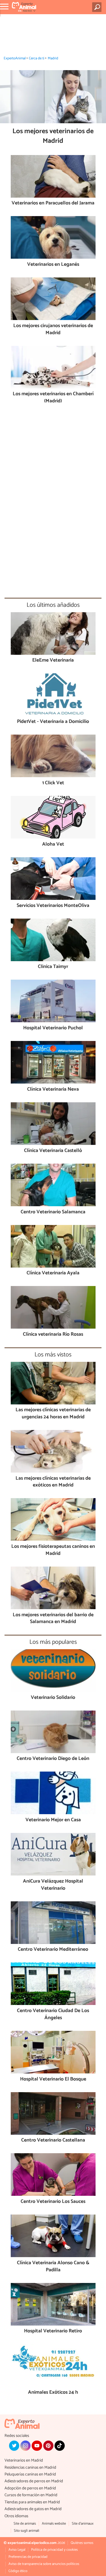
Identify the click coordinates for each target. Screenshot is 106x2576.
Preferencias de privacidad (28, 2557)
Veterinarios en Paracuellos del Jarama (53, 203)
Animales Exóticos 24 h (53, 2393)
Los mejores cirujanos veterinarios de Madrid (53, 330)
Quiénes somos (82, 2543)
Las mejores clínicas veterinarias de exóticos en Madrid (53, 1482)
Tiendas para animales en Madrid (32, 2502)
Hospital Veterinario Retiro (53, 2331)
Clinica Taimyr (53, 967)
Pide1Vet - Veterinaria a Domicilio (53, 722)
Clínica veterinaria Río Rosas (53, 1335)
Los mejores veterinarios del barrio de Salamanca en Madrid (53, 1619)
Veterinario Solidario (53, 1698)
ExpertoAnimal (15, 58)
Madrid (53, 58)
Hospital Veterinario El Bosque (53, 2080)
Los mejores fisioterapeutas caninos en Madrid (53, 1550)
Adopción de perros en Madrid (30, 2488)
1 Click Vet (53, 783)
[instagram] (25, 2446)
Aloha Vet (53, 845)
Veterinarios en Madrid (24, 2461)
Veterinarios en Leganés (53, 265)
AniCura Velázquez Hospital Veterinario (53, 1885)
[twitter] (14, 2446)
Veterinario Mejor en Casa (53, 1820)
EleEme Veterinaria (53, 661)
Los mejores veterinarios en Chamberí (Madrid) (53, 398)
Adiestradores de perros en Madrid (34, 2481)
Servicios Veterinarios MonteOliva (53, 906)
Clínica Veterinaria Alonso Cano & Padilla (53, 2267)
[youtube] (37, 2446)
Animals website (54, 2524)
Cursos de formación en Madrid (31, 2495)
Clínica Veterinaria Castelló (53, 1151)
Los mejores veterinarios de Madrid (53, 136)
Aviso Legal (17, 2550)
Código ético (18, 2571)
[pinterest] (48, 2446)
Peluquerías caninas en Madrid (30, 2474)
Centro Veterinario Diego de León (53, 1759)
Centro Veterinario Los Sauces (53, 2202)
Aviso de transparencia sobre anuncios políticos (44, 2564)
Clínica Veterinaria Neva (53, 1090)
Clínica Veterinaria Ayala (53, 1273)
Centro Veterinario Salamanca (53, 1212)
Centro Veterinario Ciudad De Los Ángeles (53, 2014)
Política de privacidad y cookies (54, 2550)
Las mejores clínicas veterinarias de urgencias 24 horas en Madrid (53, 1414)
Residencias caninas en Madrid (30, 2468)
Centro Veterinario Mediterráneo (53, 1950)
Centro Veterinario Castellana (53, 2141)
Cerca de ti (37, 58)
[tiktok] (60, 2446)
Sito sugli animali (27, 2531)
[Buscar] (98, 7)
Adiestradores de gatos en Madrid (33, 2509)
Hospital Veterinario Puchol (53, 1028)
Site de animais (25, 2524)
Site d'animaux (83, 2524)
